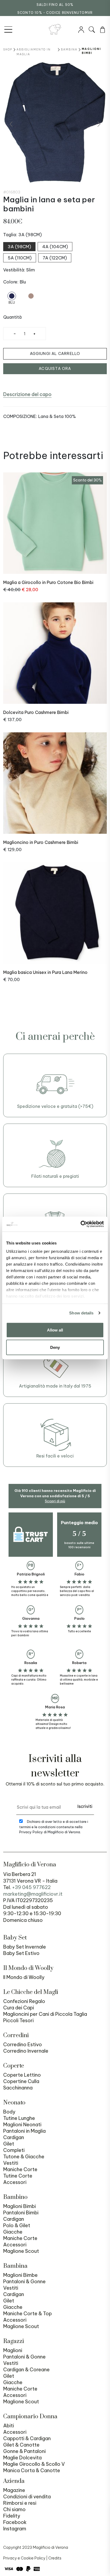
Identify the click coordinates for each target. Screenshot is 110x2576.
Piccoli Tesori (18, 2020)
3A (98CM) (19, 247)
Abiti (9, 2426)
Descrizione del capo (27, 394)
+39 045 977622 (31, 1887)
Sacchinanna (18, 2088)
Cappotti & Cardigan (27, 2438)
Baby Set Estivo (21, 1953)
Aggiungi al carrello (55, 354)
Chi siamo (14, 2509)
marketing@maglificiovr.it (33, 1894)
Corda (31, 303)
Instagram (15, 2529)
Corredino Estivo (23, 2044)
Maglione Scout (21, 2251)
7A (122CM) (55, 258)
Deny (55, 1347)
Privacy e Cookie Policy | (26, 2558)
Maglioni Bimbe (20, 2275)
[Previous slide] (11, 124)
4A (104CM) (55, 247)
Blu (12, 303)
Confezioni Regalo (24, 2001)
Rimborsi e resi (20, 2503)
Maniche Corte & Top (27, 2314)
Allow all (55, 1330)
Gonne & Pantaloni (24, 2451)
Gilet (9, 2144)
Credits (55, 2558)
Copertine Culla (21, 2081)
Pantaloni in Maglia (24, 2131)
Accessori (15, 2182)
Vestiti (11, 2163)
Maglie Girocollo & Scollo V (34, 2464)
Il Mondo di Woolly (24, 1977)
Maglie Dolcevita (22, 2458)
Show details (81, 1313)
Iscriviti (85, 1806)
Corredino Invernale (26, 2051)
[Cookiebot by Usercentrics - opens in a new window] (80, 1224)
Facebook (15, 2522)
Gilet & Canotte (21, 2445)
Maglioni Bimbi (19, 2206)
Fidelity (12, 2516)
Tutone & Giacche (24, 2157)
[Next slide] (99, 124)
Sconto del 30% (87, 480)
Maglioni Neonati (22, 2125)
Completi (14, 2150)
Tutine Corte (18, 2176)
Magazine (14, 2490)
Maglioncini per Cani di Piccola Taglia (45, 2014)
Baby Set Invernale (25, 1947)
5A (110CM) (20, 258)
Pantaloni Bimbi (21, 2213)
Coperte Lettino (22, 2075)
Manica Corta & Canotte (32, 2470)
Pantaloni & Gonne (24, 2281)
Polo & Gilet (17, 2225)
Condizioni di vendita (27, 2497)
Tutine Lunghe (19, 2118)
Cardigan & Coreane (26, 2370)
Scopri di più (55, 1501)
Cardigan (14, 2137)
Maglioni (13, 2350)
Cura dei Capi (19, 2008)
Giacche (13, 2232)
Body (9, 2112)
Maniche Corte (20, 2169)
